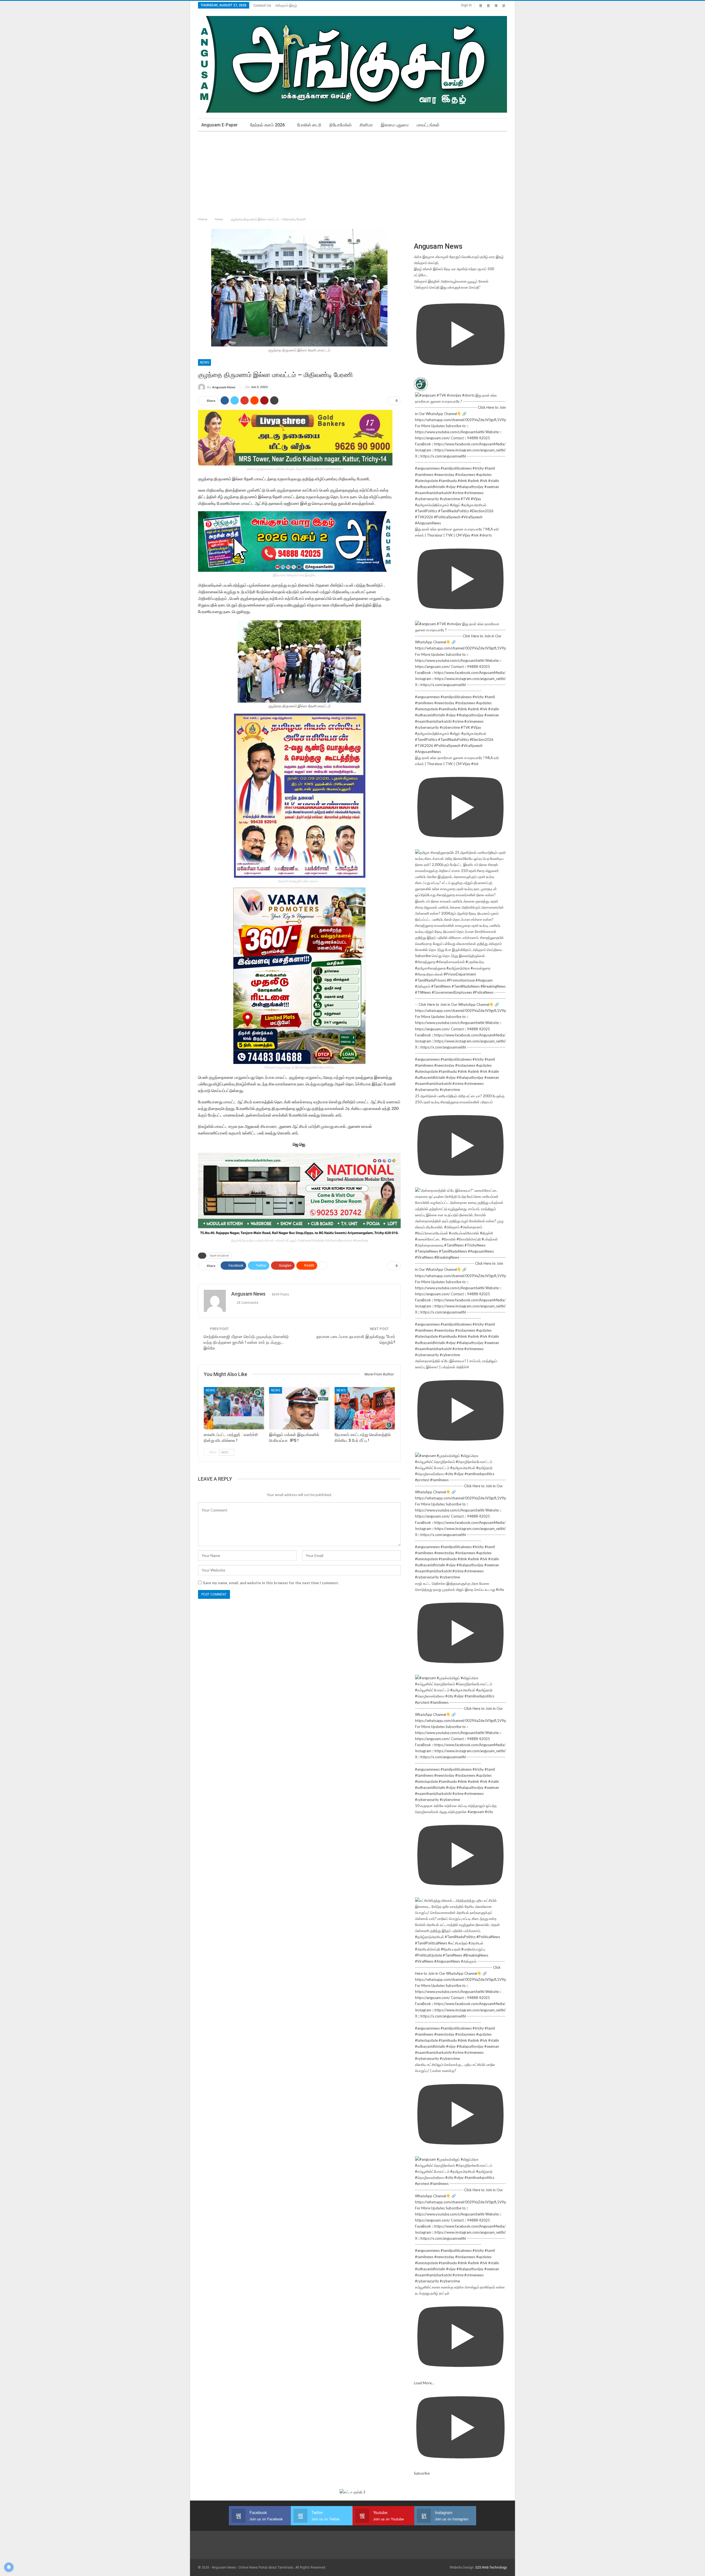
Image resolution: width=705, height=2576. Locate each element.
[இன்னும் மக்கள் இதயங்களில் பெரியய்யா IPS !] (299, 1408)
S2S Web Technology (491, 2567)
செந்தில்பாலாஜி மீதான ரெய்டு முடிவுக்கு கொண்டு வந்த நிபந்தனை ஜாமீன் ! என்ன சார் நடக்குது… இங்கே (246, 1342)
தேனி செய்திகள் (220, 1256)
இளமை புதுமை (395, 125)
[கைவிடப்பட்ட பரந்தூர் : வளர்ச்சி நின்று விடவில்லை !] (234, 1408)
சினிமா (366, 125)
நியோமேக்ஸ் (341, 125)
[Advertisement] (352, 173)
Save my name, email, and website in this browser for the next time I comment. (271, 1583)
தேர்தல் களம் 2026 (267, 125)
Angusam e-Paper (219, 125)
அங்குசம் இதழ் (286, 5)
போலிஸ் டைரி (309, 125)
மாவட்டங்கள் (428, 125)
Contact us (262, 5)
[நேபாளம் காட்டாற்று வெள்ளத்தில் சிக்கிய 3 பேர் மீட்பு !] (365, 1408)
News (204, 362)
